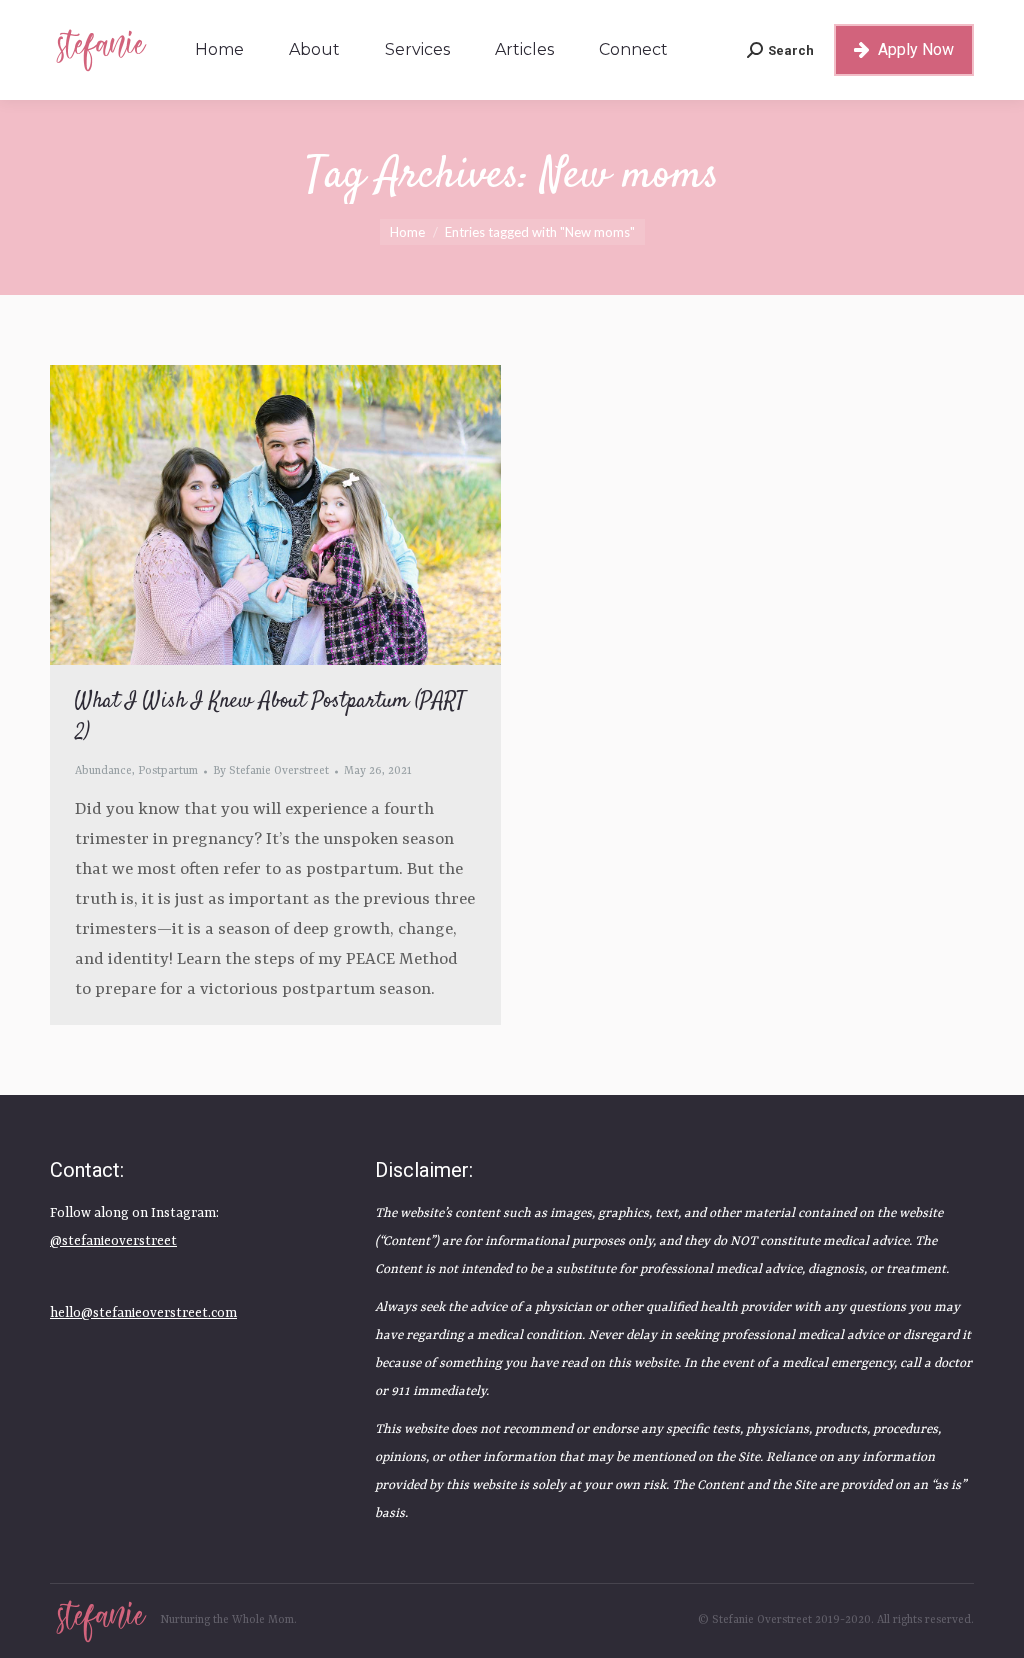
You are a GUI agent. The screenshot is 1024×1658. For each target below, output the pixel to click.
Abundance (103, 771)
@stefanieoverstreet (113, 1241)
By (271, 771)
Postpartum (168, 771)
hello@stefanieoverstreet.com (143, 1313)
